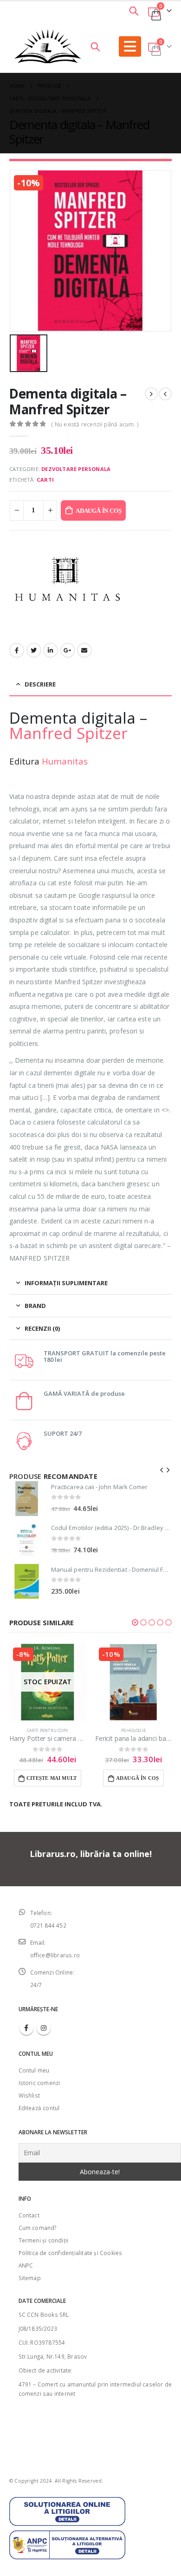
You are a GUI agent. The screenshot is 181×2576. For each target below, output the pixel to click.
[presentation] (162, 1469)
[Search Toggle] (134, 11)
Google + (68, 650)
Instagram (44, 2028)
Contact (29, 2215)
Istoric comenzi (39, 2083)
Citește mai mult (52, 1778)
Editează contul (39, 2108)
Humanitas (65, 761)
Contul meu (34, 2070)
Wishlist (29, 2095)
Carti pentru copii (48, 1730)
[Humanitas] (67, 585)
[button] (135, 1622)
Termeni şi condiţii (44, 2240)
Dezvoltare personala (76, 469)
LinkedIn (51, 650)
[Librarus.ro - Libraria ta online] (48, 46)
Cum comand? (38, 2228)
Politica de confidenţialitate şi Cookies (71, 2253)
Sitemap (30, 2278)
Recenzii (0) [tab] (42, 1328)
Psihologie (133, 1730)
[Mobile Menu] (130, 46)
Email (84, 650)
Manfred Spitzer (68, 733)
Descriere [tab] (40, 684)
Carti (45, 480)
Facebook (17, 650)
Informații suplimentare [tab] (66, 1283)
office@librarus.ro (55, 1955)
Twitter (34, 650)
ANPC (26, 2265)
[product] (27, 1499)
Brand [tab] (35, 1306)
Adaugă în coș (98, 511)
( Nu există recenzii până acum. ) (95, 424)
